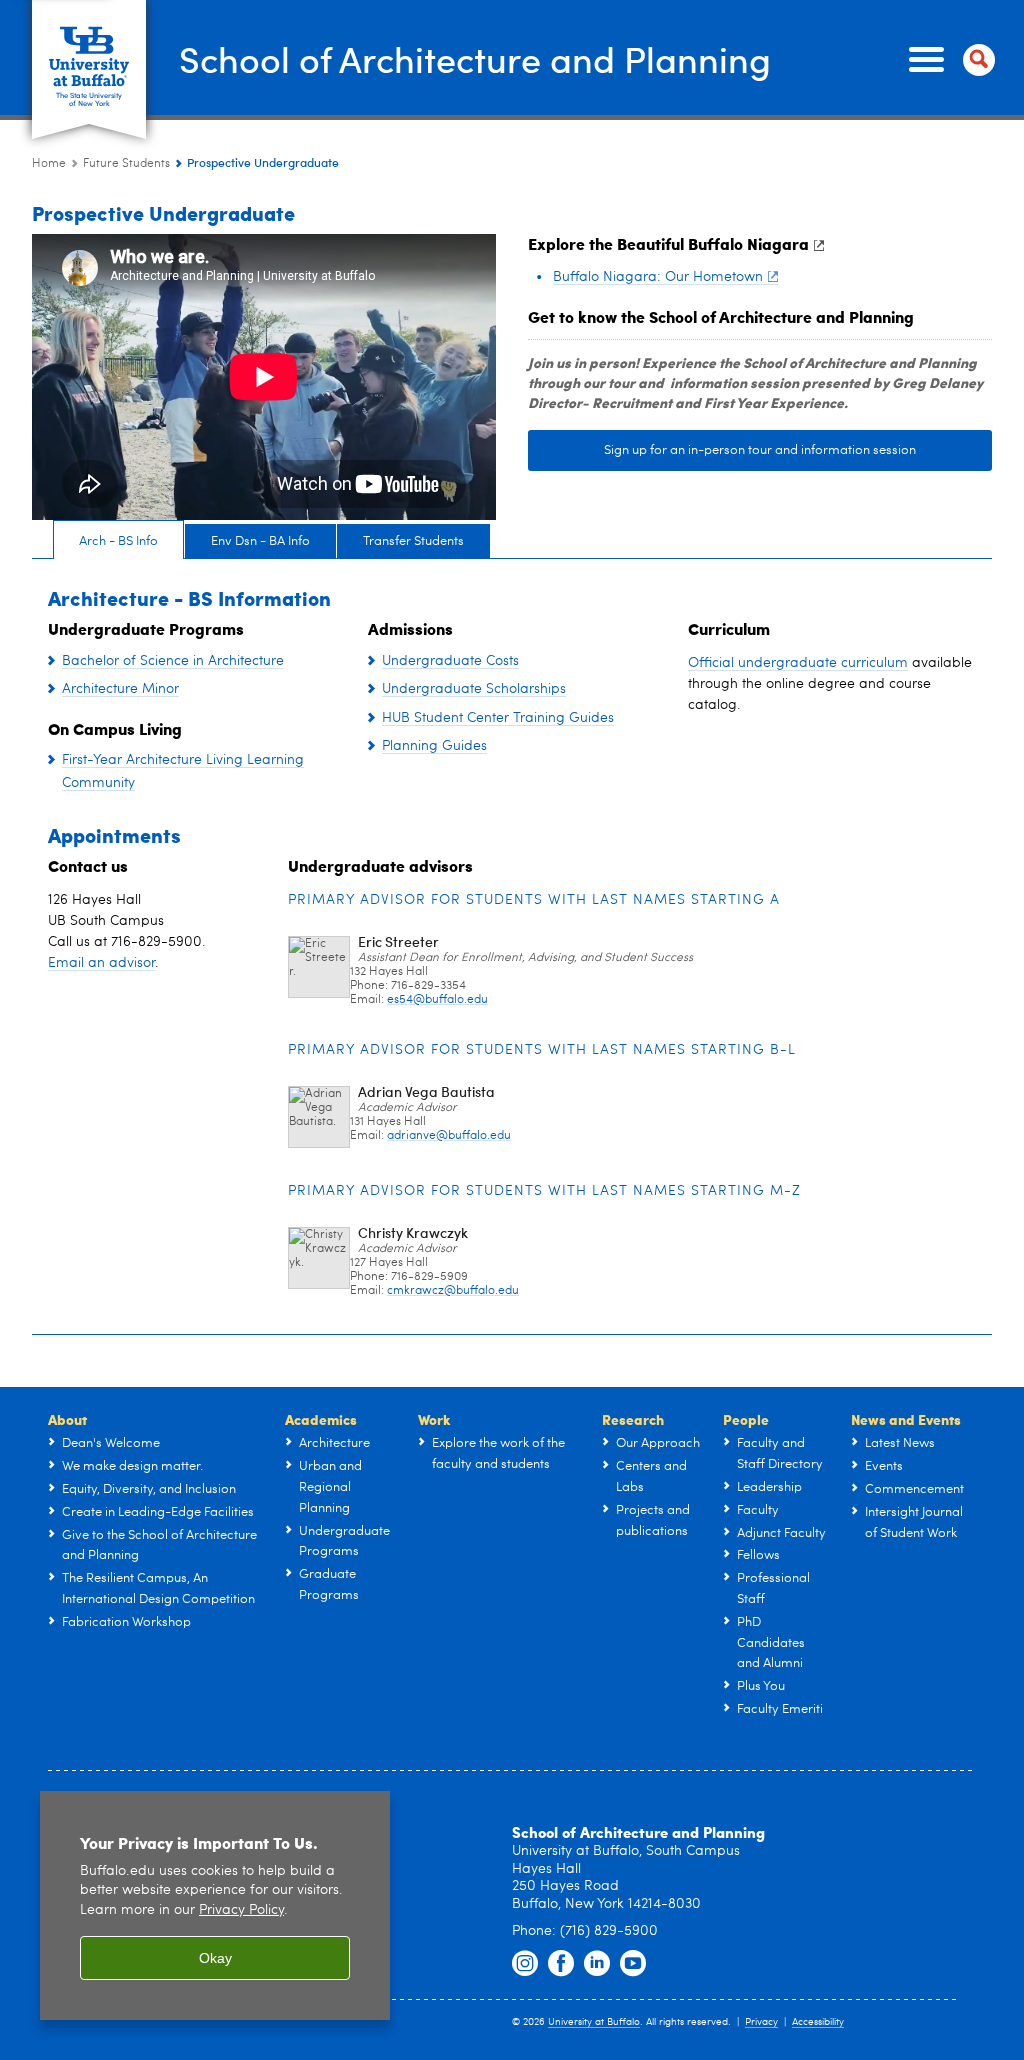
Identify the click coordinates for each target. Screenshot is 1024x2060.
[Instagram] (525, 1964)
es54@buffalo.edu (437, 1000)
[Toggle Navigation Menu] (948, 60)
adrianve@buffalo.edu (449, 1136)
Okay (215, 1958)
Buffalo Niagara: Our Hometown (658, 277)
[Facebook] (561, 1964)
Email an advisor (101, 963)
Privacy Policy (241, 1910)
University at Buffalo (594, 2022)
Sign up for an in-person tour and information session (760, 450)
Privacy (761, 2022)
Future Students (126, 164)
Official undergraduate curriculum (798, 663)
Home (49, 164)
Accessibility (818, 2022)
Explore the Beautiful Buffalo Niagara (668, 243)
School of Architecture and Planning (475, 58)
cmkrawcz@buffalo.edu (453, 1291)
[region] (215, 1905)
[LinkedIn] (597, 1964)
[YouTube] (633, 1964)
